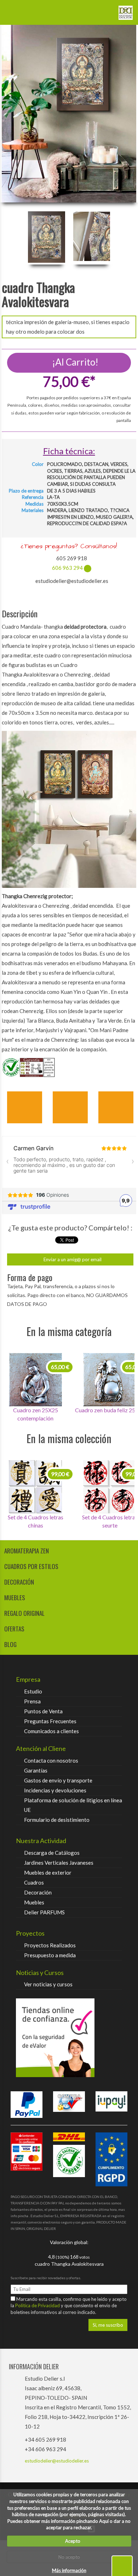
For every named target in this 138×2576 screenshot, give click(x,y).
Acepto (71, 2541)
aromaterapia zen (27, 1551)
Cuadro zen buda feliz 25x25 (35, 1410)
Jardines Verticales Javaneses (59, 1863)
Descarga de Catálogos (52, 1853)
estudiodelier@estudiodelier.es (57, 2461)
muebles (15, 1598)
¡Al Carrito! (74, 362)
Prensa (32, 1701)
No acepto (69, 2557)
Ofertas (14, 1629)
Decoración (38, 1892)
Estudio (33, 1691)
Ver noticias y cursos (48, 1984)
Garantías (36, 1770)
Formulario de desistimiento (57, 1820)
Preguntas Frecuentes (50, 1721)
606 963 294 (67, 568)
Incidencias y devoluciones (55, 1790)
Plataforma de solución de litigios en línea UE (73, 1805)
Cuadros (34, 1882)
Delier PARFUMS (44, 1912)
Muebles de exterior (48, 1873)
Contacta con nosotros (51, 1760)
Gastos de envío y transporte (58, 1780)
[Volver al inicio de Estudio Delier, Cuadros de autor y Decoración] (126, 10)
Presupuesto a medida (50, 1955)
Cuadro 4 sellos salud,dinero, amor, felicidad (35, 1521)
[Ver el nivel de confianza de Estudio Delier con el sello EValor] (69, 2038)
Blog (10, 1644)
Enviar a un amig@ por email (72, 1259)
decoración (19, 1582)
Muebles (34, 1902)
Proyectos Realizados (50, 1945)
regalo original (24, 1613)
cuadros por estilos (31, 1566)
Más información (69, 2570)
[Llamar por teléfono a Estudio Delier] (104, 10)
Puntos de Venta (43, 1711)
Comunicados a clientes (51, 1731)
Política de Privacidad (38, 2305)
